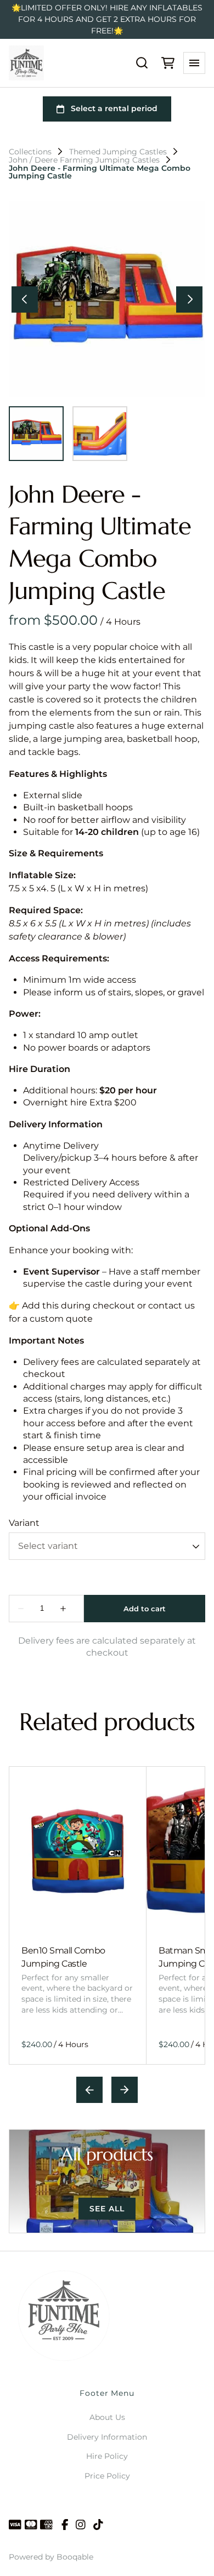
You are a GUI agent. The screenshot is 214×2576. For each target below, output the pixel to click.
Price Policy (107, 2476)
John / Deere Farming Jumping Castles (84, 160)
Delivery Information (107, 2437)
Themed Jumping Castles (118, 152)
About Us (107, 2417)
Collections (30, 152)
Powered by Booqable (51, 2557)
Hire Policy (107, 2456)
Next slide (125, 2090)
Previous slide (89, 2090)
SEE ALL (107, 2209)
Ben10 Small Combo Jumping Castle (63, 1957)
